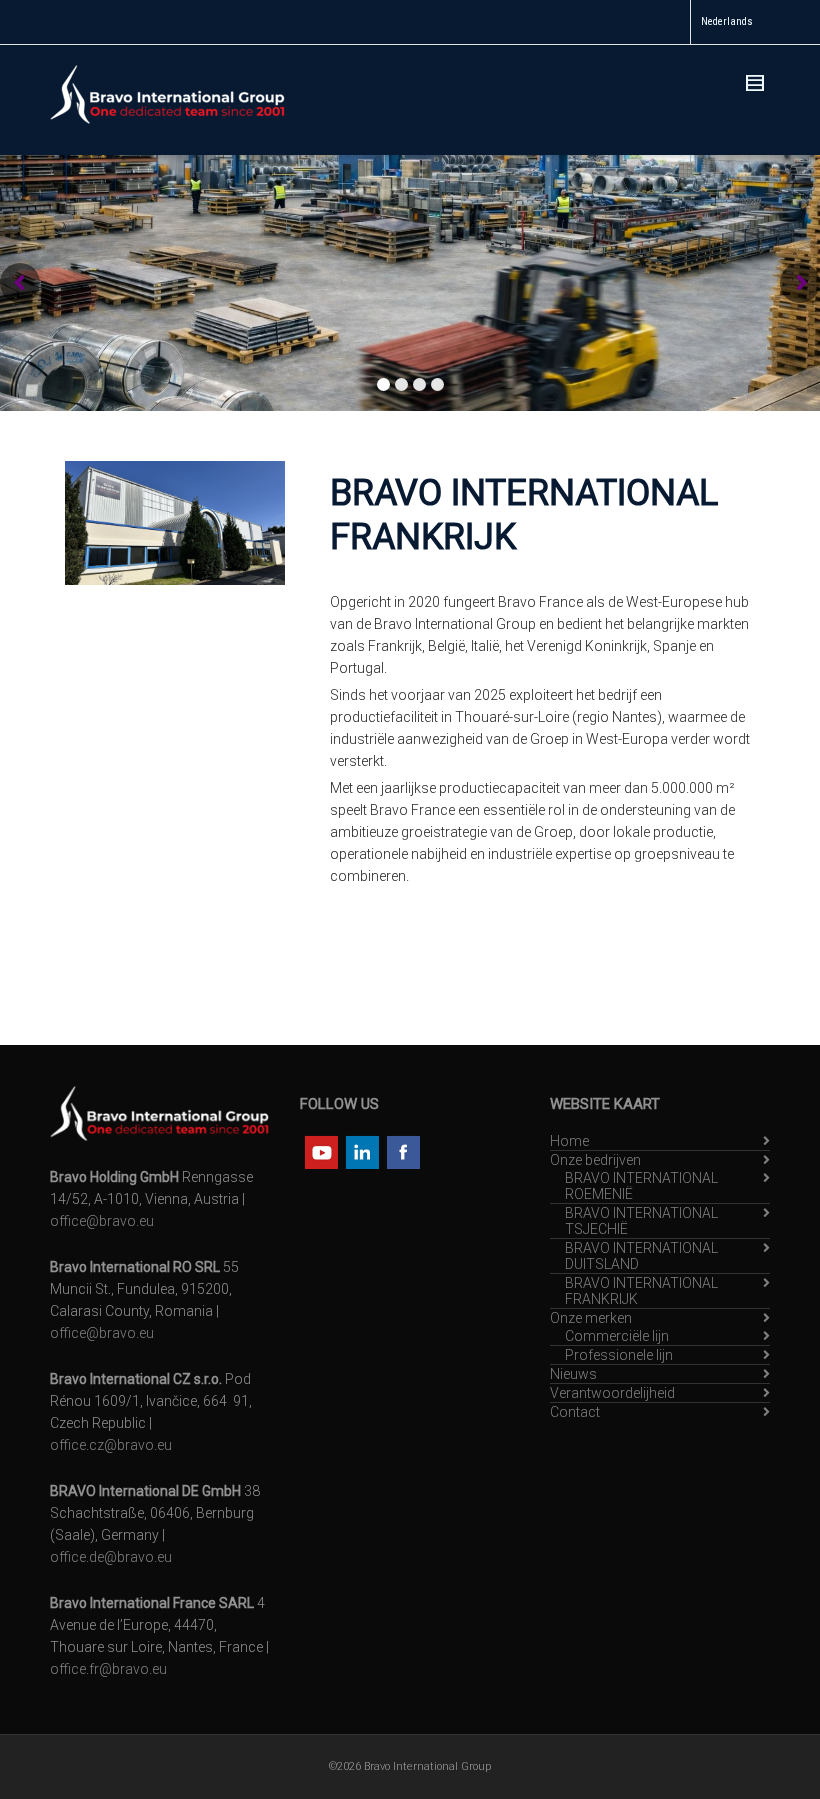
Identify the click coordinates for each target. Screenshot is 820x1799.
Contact (575, 1412)
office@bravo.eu (102, 1221)
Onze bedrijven (595, 1160)
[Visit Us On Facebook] (402, 1151)
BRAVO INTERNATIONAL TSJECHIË (641, 1221)
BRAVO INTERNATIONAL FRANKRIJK (641, 1291)
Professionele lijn (619, 1355)
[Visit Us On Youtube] (320, 1151)
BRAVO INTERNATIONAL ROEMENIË (641, 1186)
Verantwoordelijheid (612, 1393)
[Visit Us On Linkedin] (361, 1151)
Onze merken (591, 1318)
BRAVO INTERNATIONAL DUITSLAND (641, 1256)
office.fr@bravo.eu (108, 1669)
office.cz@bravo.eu (111, 1445)
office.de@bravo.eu (111, 1557)
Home (569, 1141)
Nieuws (573, 1374)
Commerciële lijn (617, 1336)
